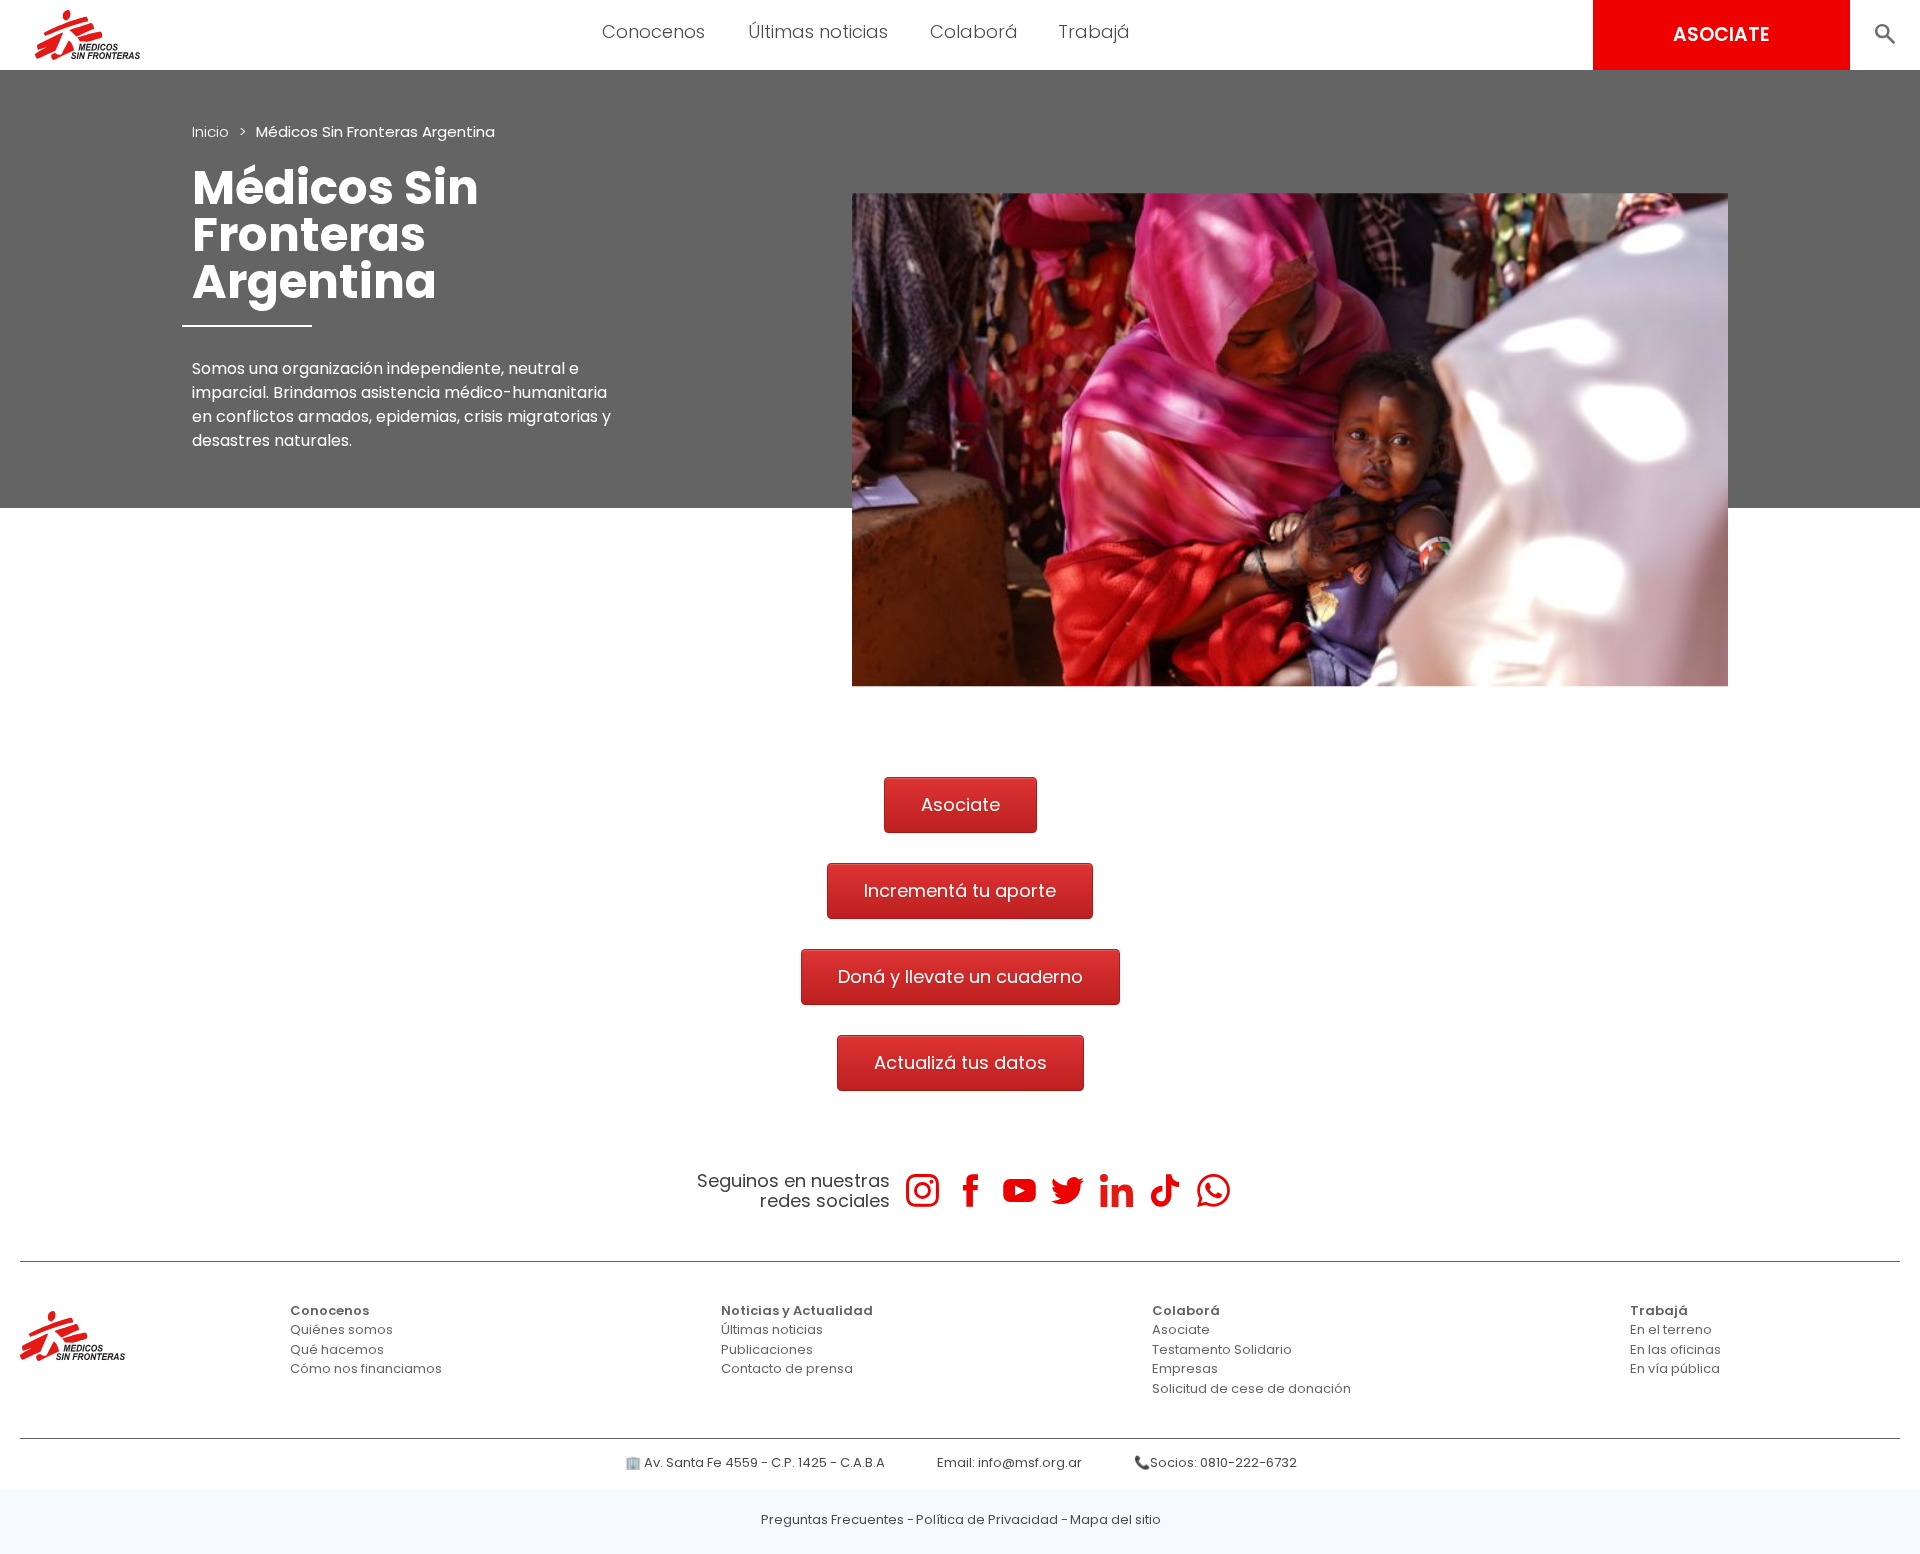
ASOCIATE (1721, 34)
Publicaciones (767, 1349)
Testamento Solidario (1222, 1349)
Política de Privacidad (987, 1519)
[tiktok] (1164, 1190)
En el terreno (1671, 1329)
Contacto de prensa (787, 1368)
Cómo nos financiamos (366, 1368)
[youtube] (1019, 1190)
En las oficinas (1675, 1349)
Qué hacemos (337, 1349)
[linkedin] (1116, 1190)
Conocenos (329, 1310)
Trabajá (1659, 1310)
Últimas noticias (772, 1329)
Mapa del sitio (1115, 1519)
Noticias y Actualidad (797, 1310)
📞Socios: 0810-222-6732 (1215, 1462)
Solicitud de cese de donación (1251, 1388)
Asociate (1181, 1329)
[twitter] (1067, 1190)
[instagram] (922, 1190)
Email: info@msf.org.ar (1009, 1462)
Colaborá (1186, 1310)
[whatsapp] (1213, 1190)
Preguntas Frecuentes (832, 1519)
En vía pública (1675, 1368)
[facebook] (970, 1190)
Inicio (210, 131)
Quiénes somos (341, 1329)
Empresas (1185, 1368)
